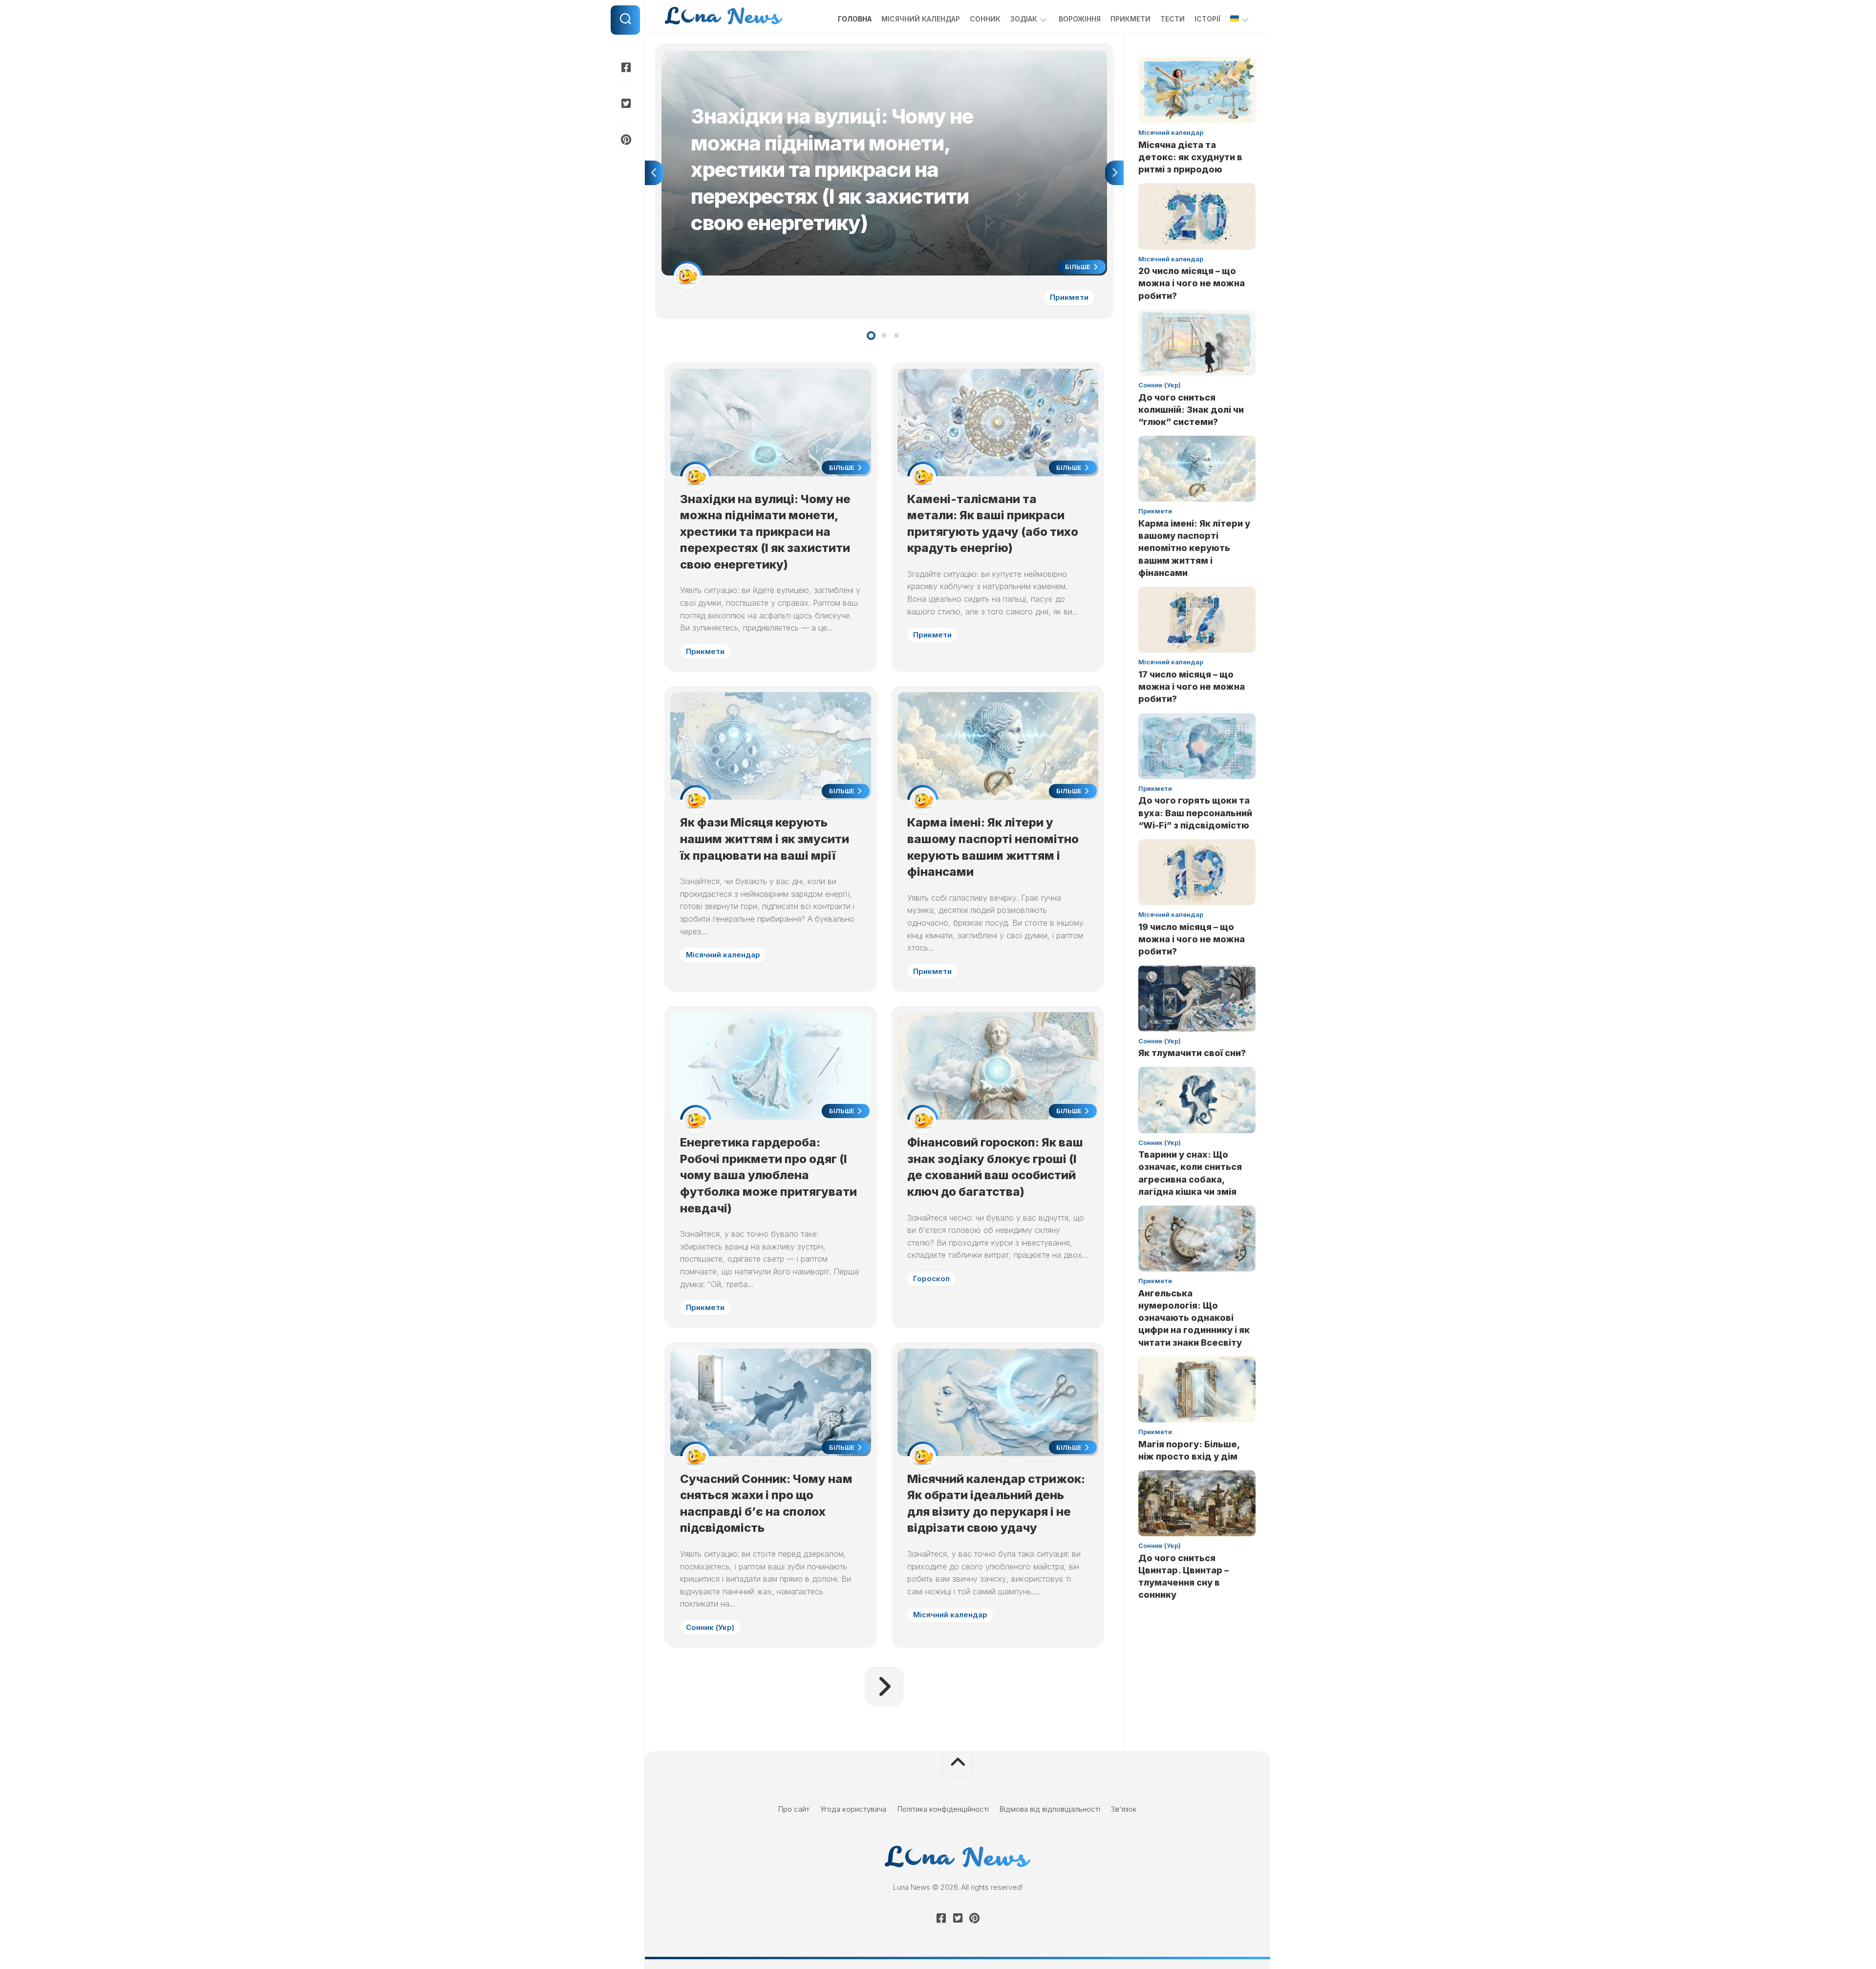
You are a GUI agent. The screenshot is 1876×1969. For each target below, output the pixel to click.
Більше (1078, 267)
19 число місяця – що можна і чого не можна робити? (1192, 939)
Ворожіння (1080, 19)
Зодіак (1024, 19)
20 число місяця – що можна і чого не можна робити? (1192, 283)
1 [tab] (871, 336)
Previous (654, 173)
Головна (855, 19)
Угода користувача (853, 1809)
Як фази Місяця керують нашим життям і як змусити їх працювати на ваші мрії (765, 839)
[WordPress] (625, 104)
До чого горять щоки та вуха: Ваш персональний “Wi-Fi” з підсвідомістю (1195, 813)
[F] (625, 67)
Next (1114, 173)
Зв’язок (1124, 1809)
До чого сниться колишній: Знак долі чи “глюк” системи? (1191, 410)
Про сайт (794, 1809)
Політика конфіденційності (943, 1809)
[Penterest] (625, 140)
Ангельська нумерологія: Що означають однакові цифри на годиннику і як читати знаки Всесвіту (1194, 1318)
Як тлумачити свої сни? (1192, 1053)
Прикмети (1130, 19)
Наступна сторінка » (884, 1687)
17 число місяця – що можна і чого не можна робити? (1192, 687)
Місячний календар (921, 19)
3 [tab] (896, 336)
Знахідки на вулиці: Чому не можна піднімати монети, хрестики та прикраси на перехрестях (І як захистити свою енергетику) (880, 56)
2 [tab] (884, 336)
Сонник (985, 19)
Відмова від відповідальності (1050, 1809)
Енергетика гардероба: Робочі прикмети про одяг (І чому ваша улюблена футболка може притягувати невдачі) (768, 1175)
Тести (1172, 19)
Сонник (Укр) (710, 1627)
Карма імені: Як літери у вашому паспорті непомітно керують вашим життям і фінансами (1194, 548)
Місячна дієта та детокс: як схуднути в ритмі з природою (1190, 157)
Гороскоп (931, 1279)
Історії (1207, 19)
